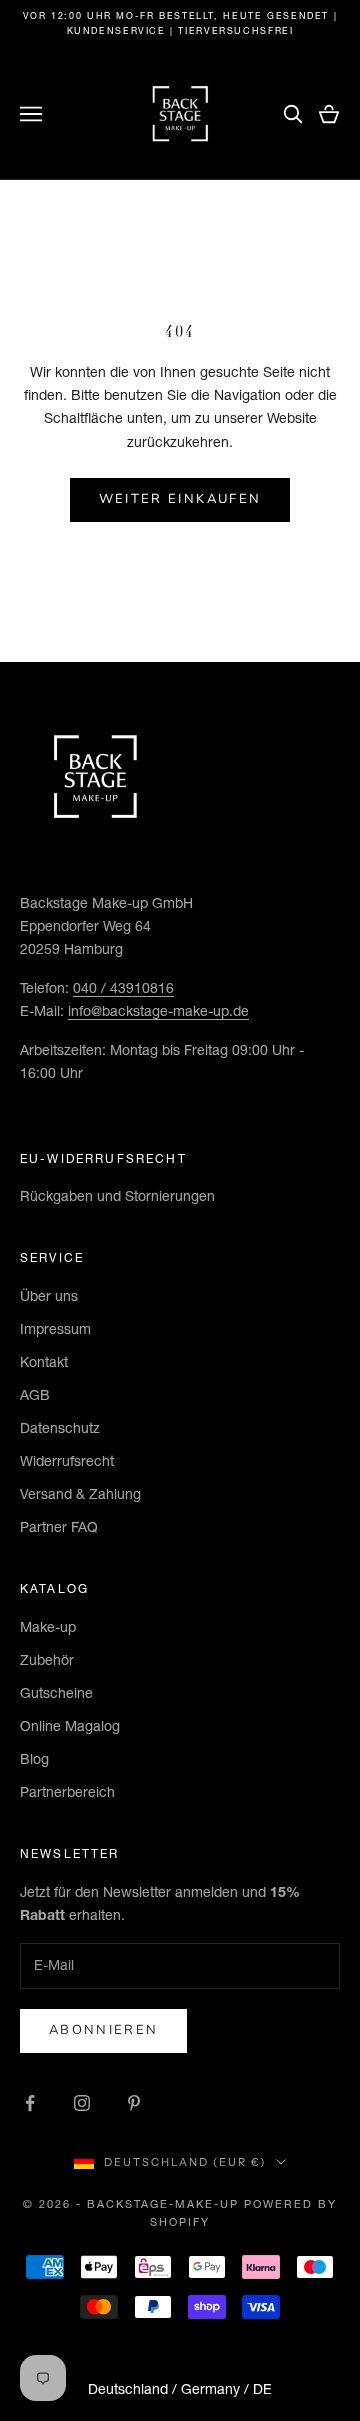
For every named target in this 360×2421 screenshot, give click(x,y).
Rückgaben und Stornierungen (117, 1196)
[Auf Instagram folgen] (82, 2103)
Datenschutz (60, 1428)
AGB (35, 1395)
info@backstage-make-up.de (158, 1011)
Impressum (55, 1329)
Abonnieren (103, 2030)
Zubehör (47, 1660)
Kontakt (44, 1362)
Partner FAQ (59, 1527)
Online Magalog (70, 1726)
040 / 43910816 (123, 988)
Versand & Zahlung (80, 1494)
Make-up (48, 1627)
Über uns (49, 1296)
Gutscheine (56, 1693)
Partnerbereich (67, 1792)
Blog (34, 1759)
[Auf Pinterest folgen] (134, 2103)
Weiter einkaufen (180, 499)
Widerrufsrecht (67, 1461)
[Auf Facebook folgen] (30, 2103)
